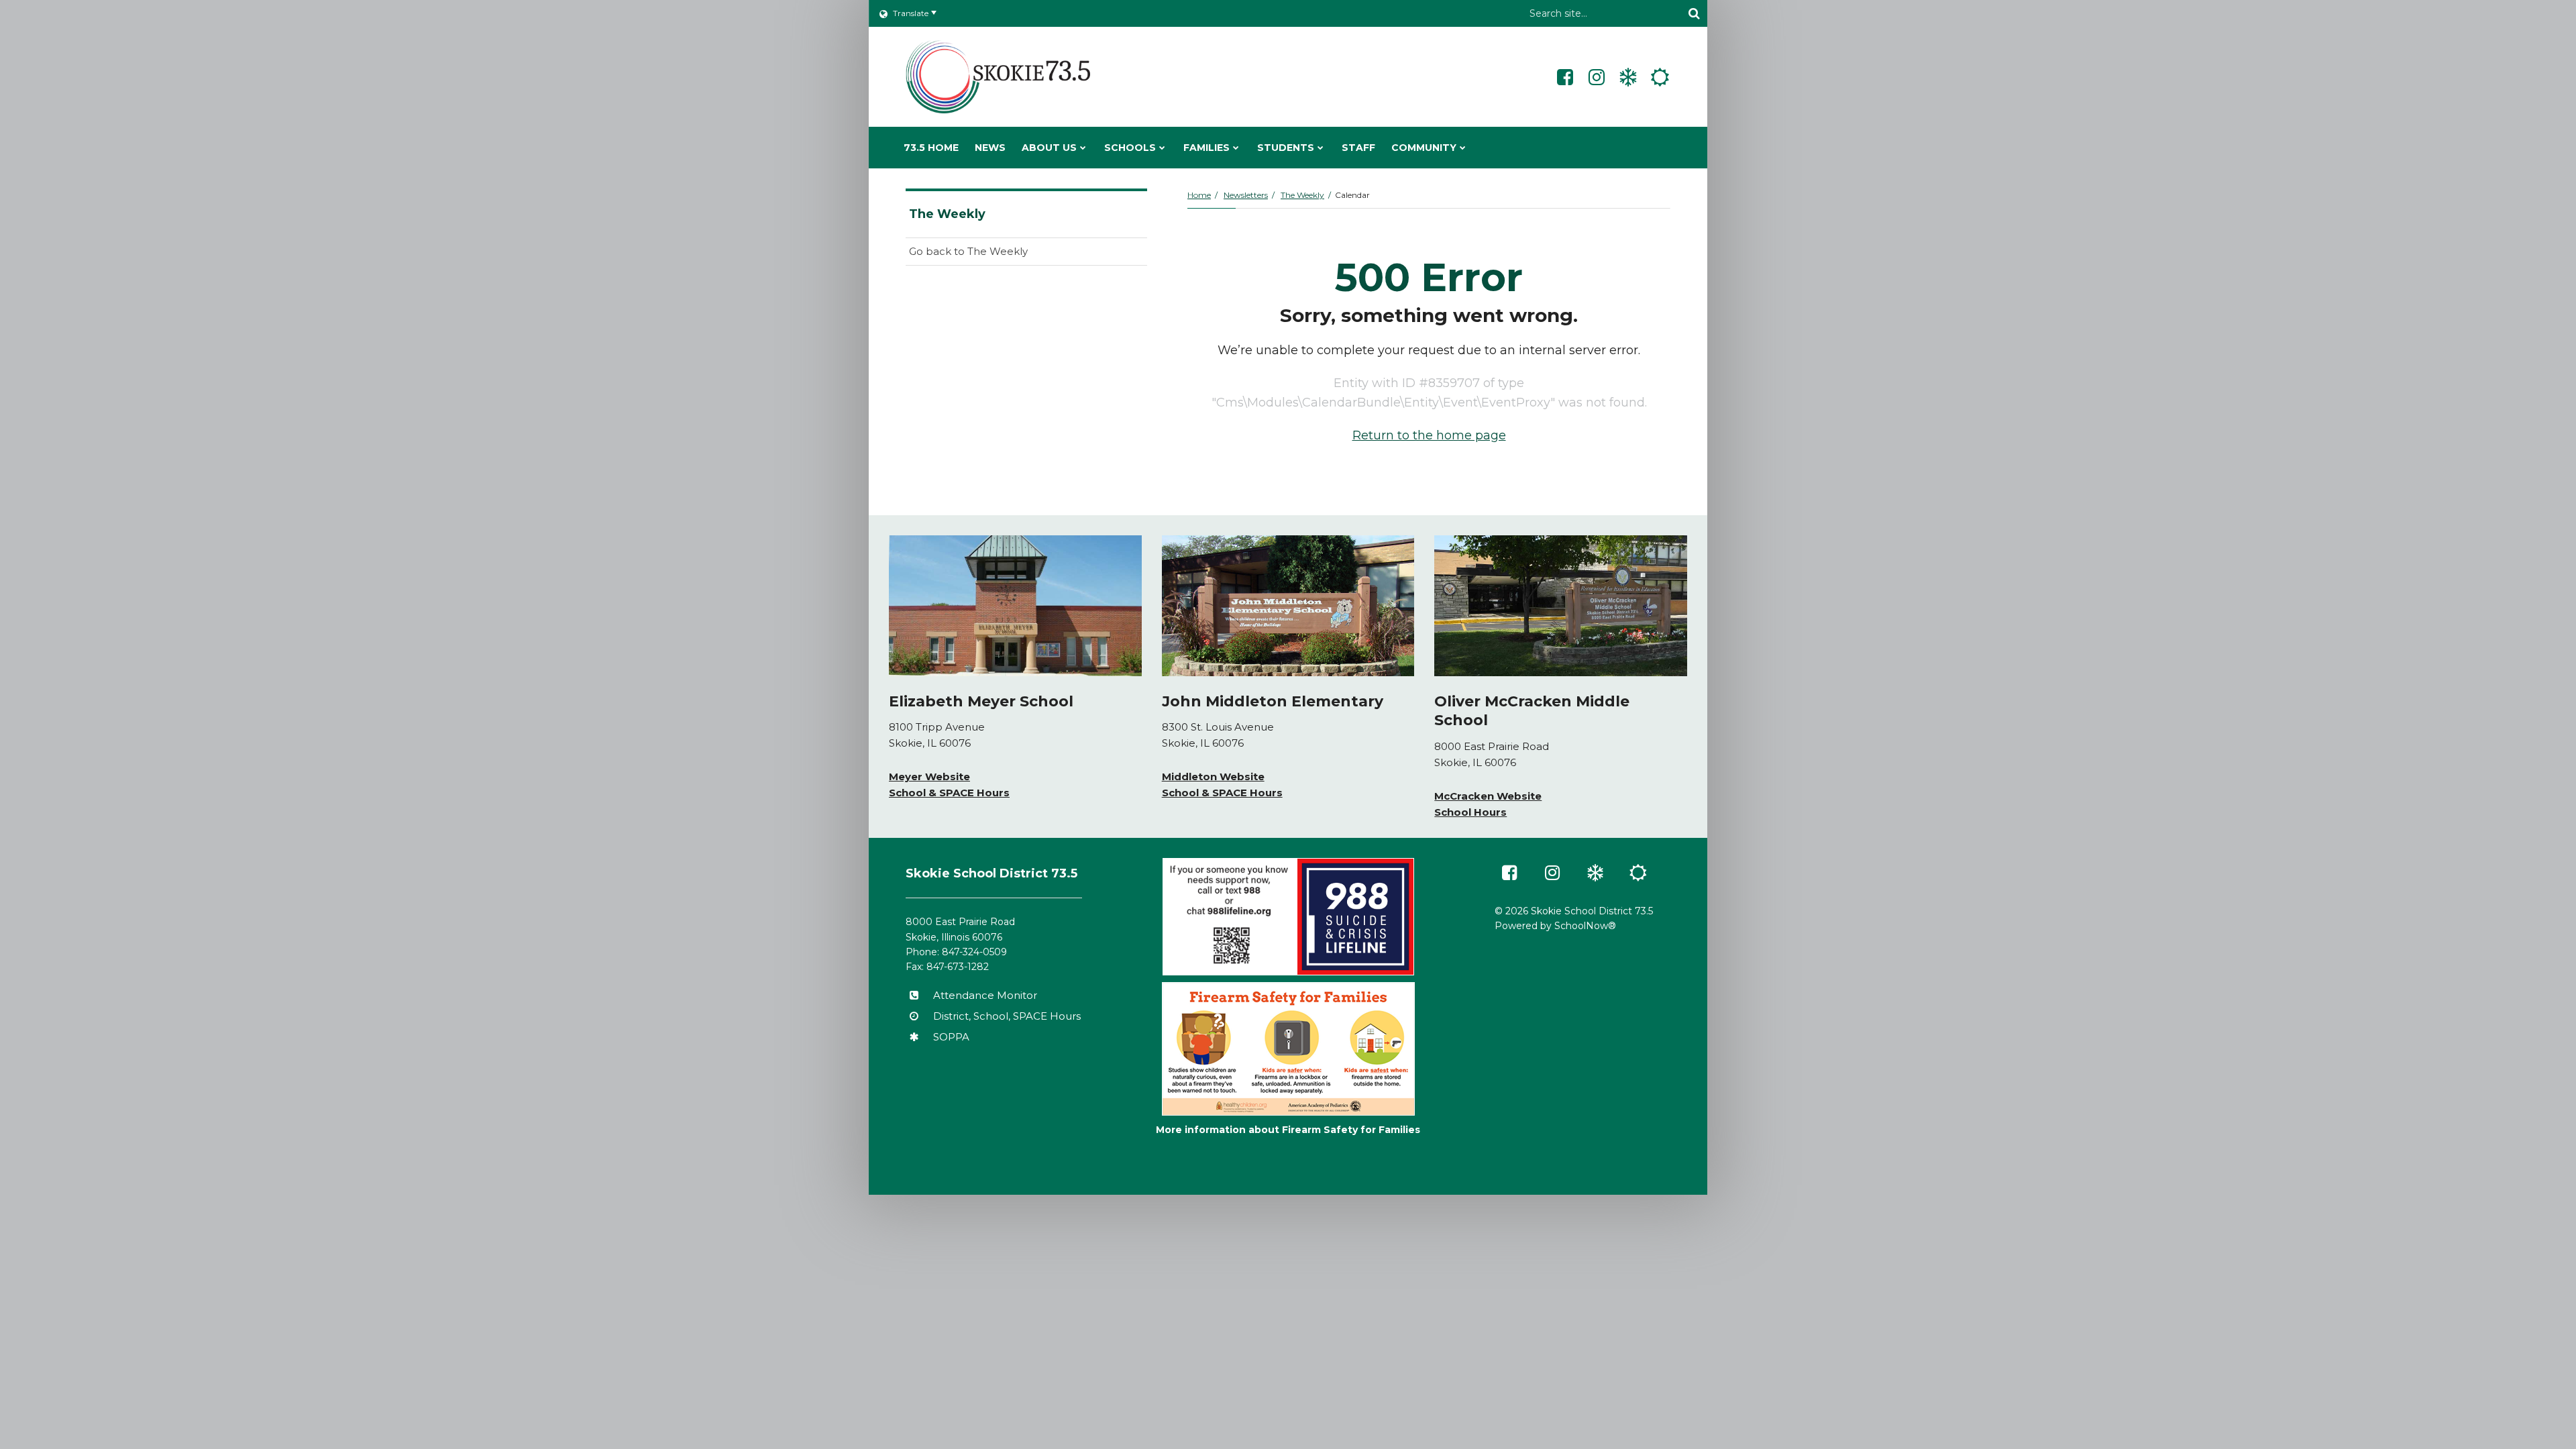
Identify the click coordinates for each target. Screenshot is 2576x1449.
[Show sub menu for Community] (1463, 148)
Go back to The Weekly (968, 251)
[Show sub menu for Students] (1321, 148)
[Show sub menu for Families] (1236, 148)
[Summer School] (1660, 77)
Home (1199, 195)
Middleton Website (1213, 776)
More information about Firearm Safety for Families (1288, 1130)
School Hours (1470, 812)
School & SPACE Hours (949, 793)
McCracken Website (1488, 796)
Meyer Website (929, 776)
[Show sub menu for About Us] (1083, 148)
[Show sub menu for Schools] (1162, 148)
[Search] (1694, 13)
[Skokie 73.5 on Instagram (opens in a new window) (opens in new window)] (1597, 77)
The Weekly (1302, 195)
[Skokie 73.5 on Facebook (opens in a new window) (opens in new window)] (1565, 77)
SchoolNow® (1585, 926)
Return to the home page (1429, 435)
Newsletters (1246, 195)
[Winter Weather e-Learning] (1628, 77)
